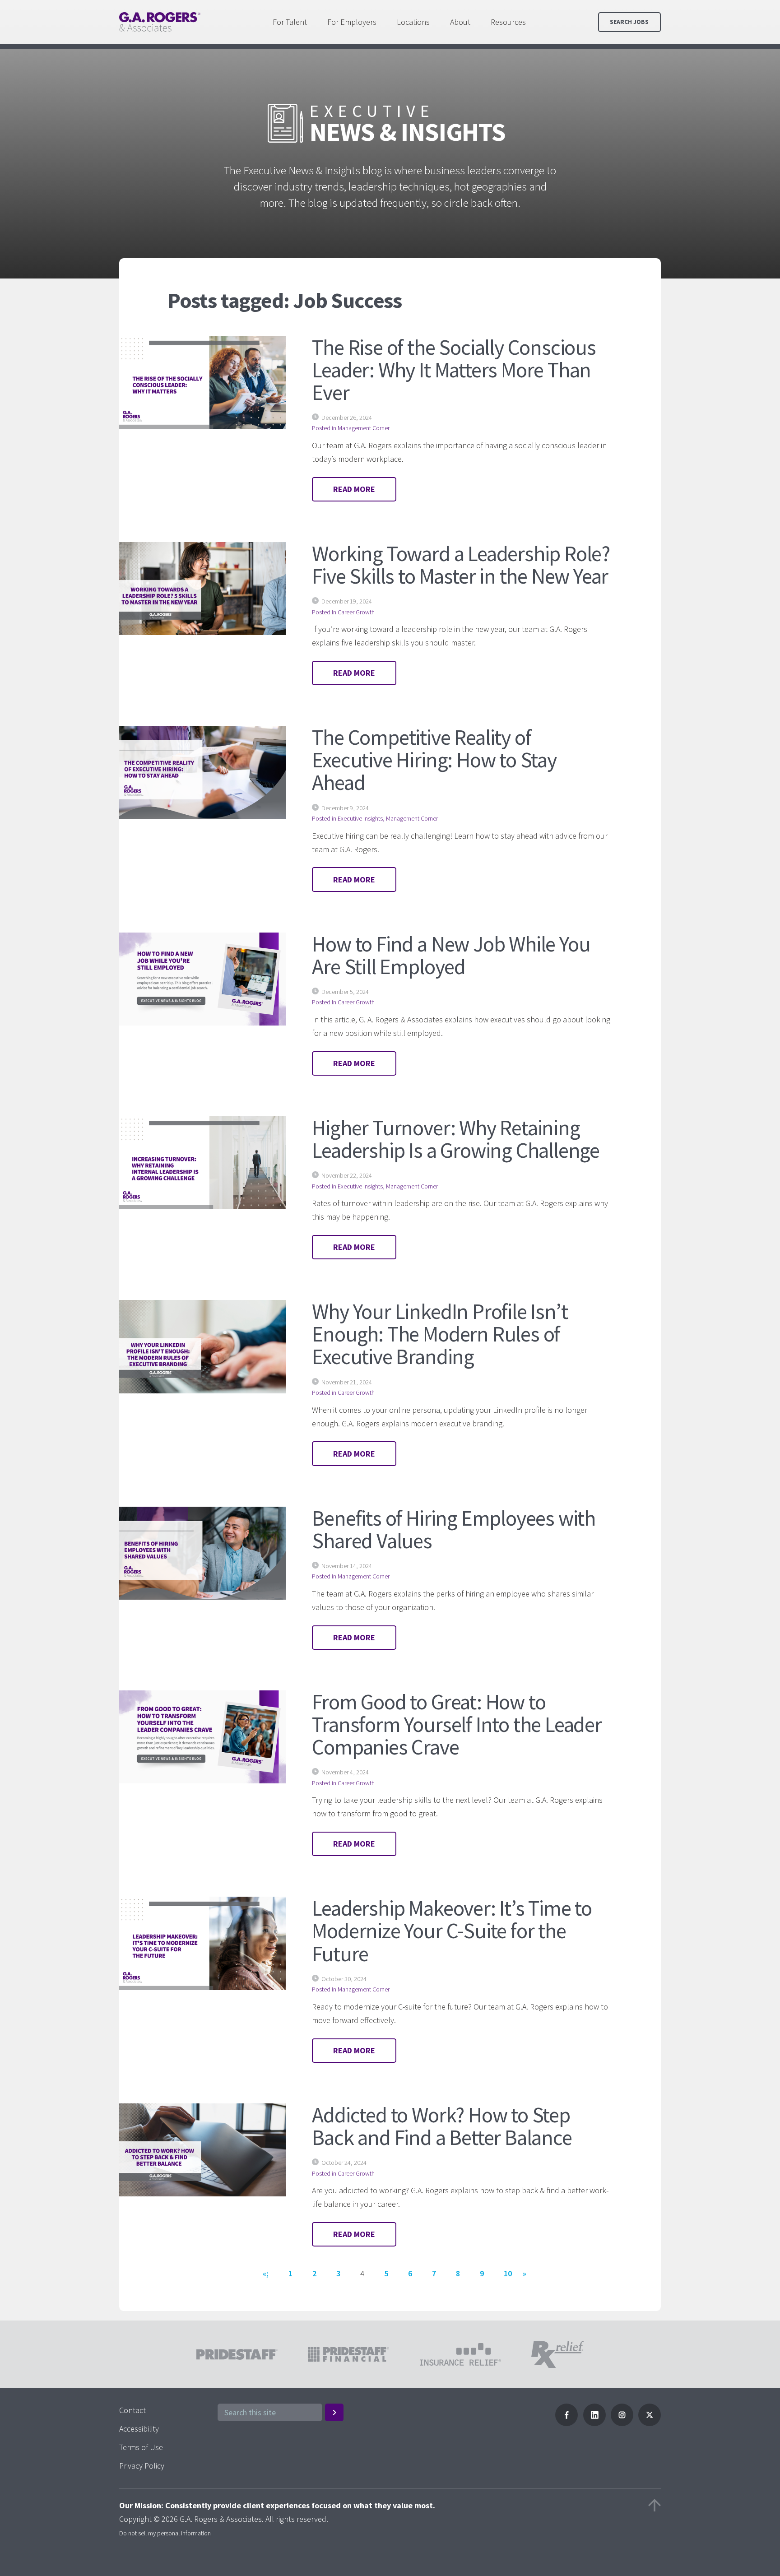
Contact (132, 2410)
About (460, 22)
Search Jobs (629, 22)
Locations (413, 22)
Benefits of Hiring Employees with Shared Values (454, 1529)
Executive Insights (360, 818)
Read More (354, 489)
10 (508, 2273)
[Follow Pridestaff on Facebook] (566, 2423)
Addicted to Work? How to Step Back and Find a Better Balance (442, 2126)
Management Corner (364, 428)
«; (266, 2273)
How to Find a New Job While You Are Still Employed (451, 955)
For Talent (290, 22)
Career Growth (356, 612)
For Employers (352, 22)
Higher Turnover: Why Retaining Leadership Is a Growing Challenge (456, 1139)
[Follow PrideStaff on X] (650, 2423)
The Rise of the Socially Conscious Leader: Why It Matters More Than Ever (454, 370)
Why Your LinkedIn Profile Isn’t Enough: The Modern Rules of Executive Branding (440, 1334)
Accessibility (139, 2429)
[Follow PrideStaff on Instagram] (622, 2423)
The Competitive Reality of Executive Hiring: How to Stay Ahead (434, 760)
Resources (508, 22)
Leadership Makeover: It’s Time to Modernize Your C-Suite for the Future (452, 1931)
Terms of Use (141, 2447)
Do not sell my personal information (165, 2533)
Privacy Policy (142, 2466)
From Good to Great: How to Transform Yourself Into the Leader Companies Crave (457, 1724)
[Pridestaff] (160, 22)
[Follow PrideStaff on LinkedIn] (594, 2423)
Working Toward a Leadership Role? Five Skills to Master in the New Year (461, 565)
